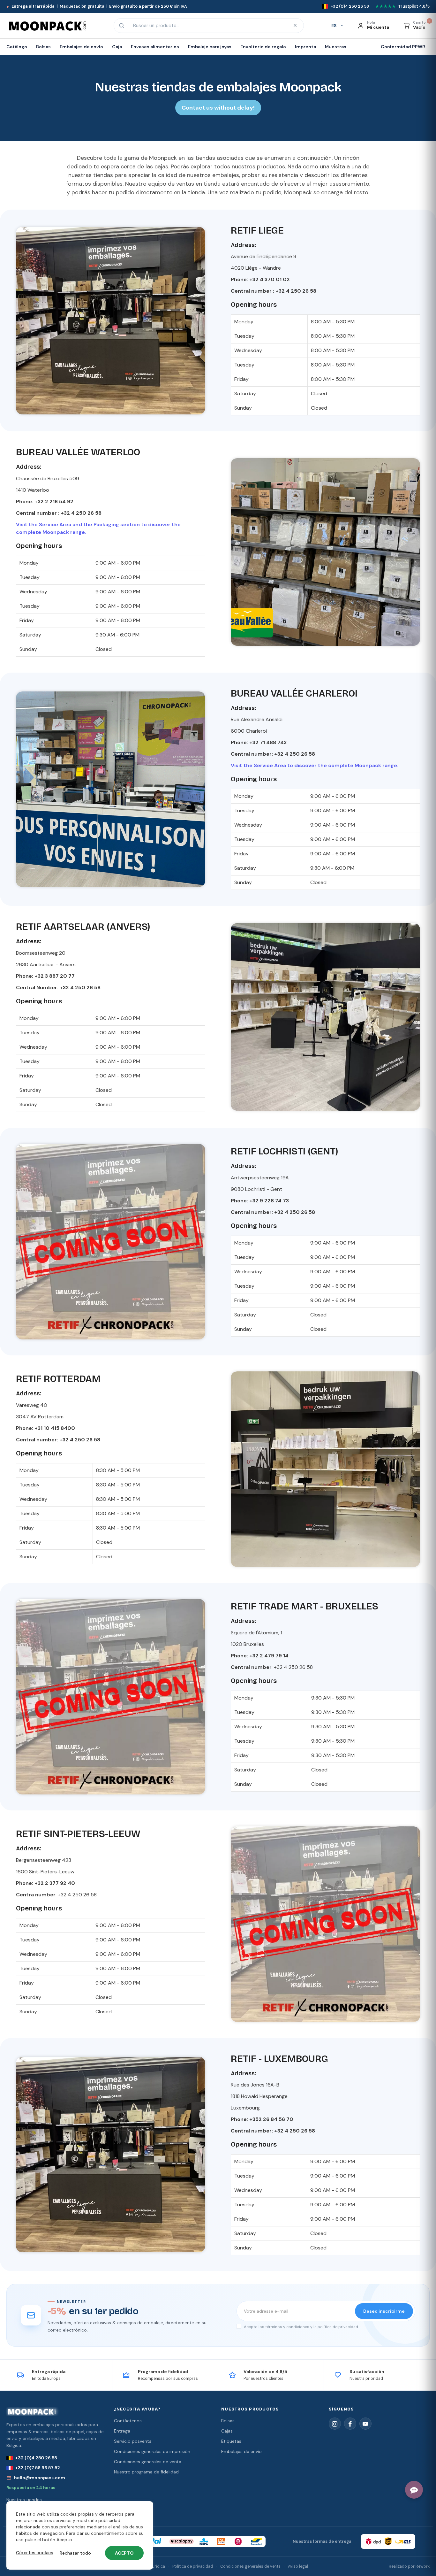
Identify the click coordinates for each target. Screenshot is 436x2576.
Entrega (122, 2431)
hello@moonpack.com (40, 2478)
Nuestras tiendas (24, 2500)
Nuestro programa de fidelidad (146, 2472)
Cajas (227, 2431)
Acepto (124, 2553)
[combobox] (208, 26)
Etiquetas (231, 2441)
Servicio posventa (133, 2441)
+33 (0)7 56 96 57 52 (38, 2468)
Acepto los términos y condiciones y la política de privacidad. (301, 2327)
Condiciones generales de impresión (152, 2451)
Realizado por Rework (409, 2566)
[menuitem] (19, 47)
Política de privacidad (193, 2566)
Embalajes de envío (241, 2451)
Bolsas (228, 2421)
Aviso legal (298, 2566)
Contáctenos (128, 2421)
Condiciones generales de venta (148, 2462)
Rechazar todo (75, 2553)
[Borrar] (295, 26)
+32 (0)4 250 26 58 (36, 2458)
